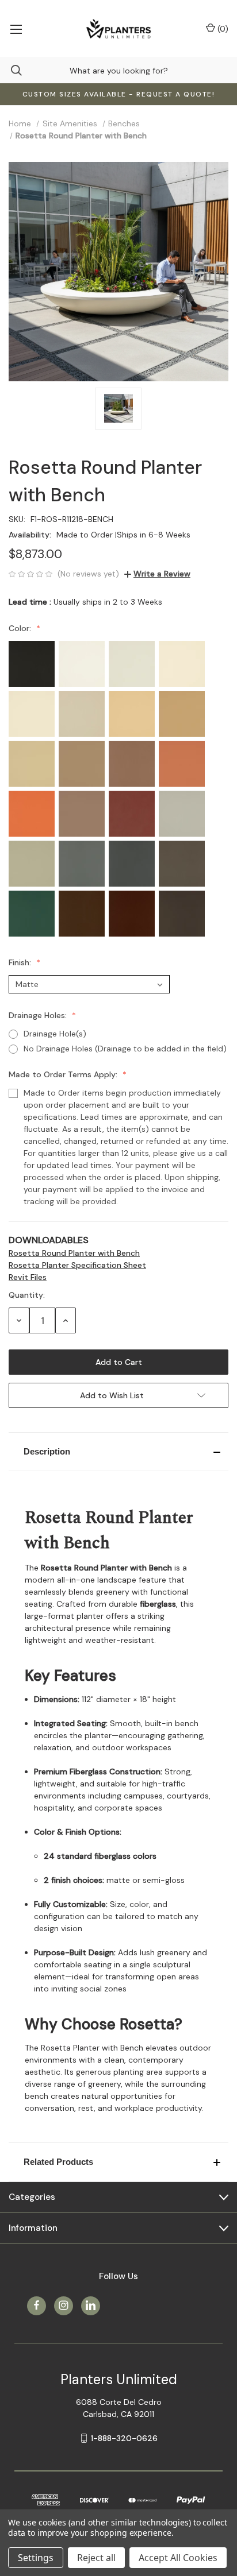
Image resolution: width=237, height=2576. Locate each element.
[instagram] (64, 2305)
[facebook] (37, 2305)
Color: (21, 628)
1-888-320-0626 (124, 2438)
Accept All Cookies (178, 2558)
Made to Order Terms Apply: (64, 1074)
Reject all (96, 2558)
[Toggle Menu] (16, 29)
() (222, 29)
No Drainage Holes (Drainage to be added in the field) (125, 1049)
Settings (36, 2558)
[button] (118, 1452)
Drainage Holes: (39, 1015)
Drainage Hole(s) (55, 1034)
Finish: (21, 962)
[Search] (11, 70)
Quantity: (27, 1295)
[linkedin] (91, 2305)
